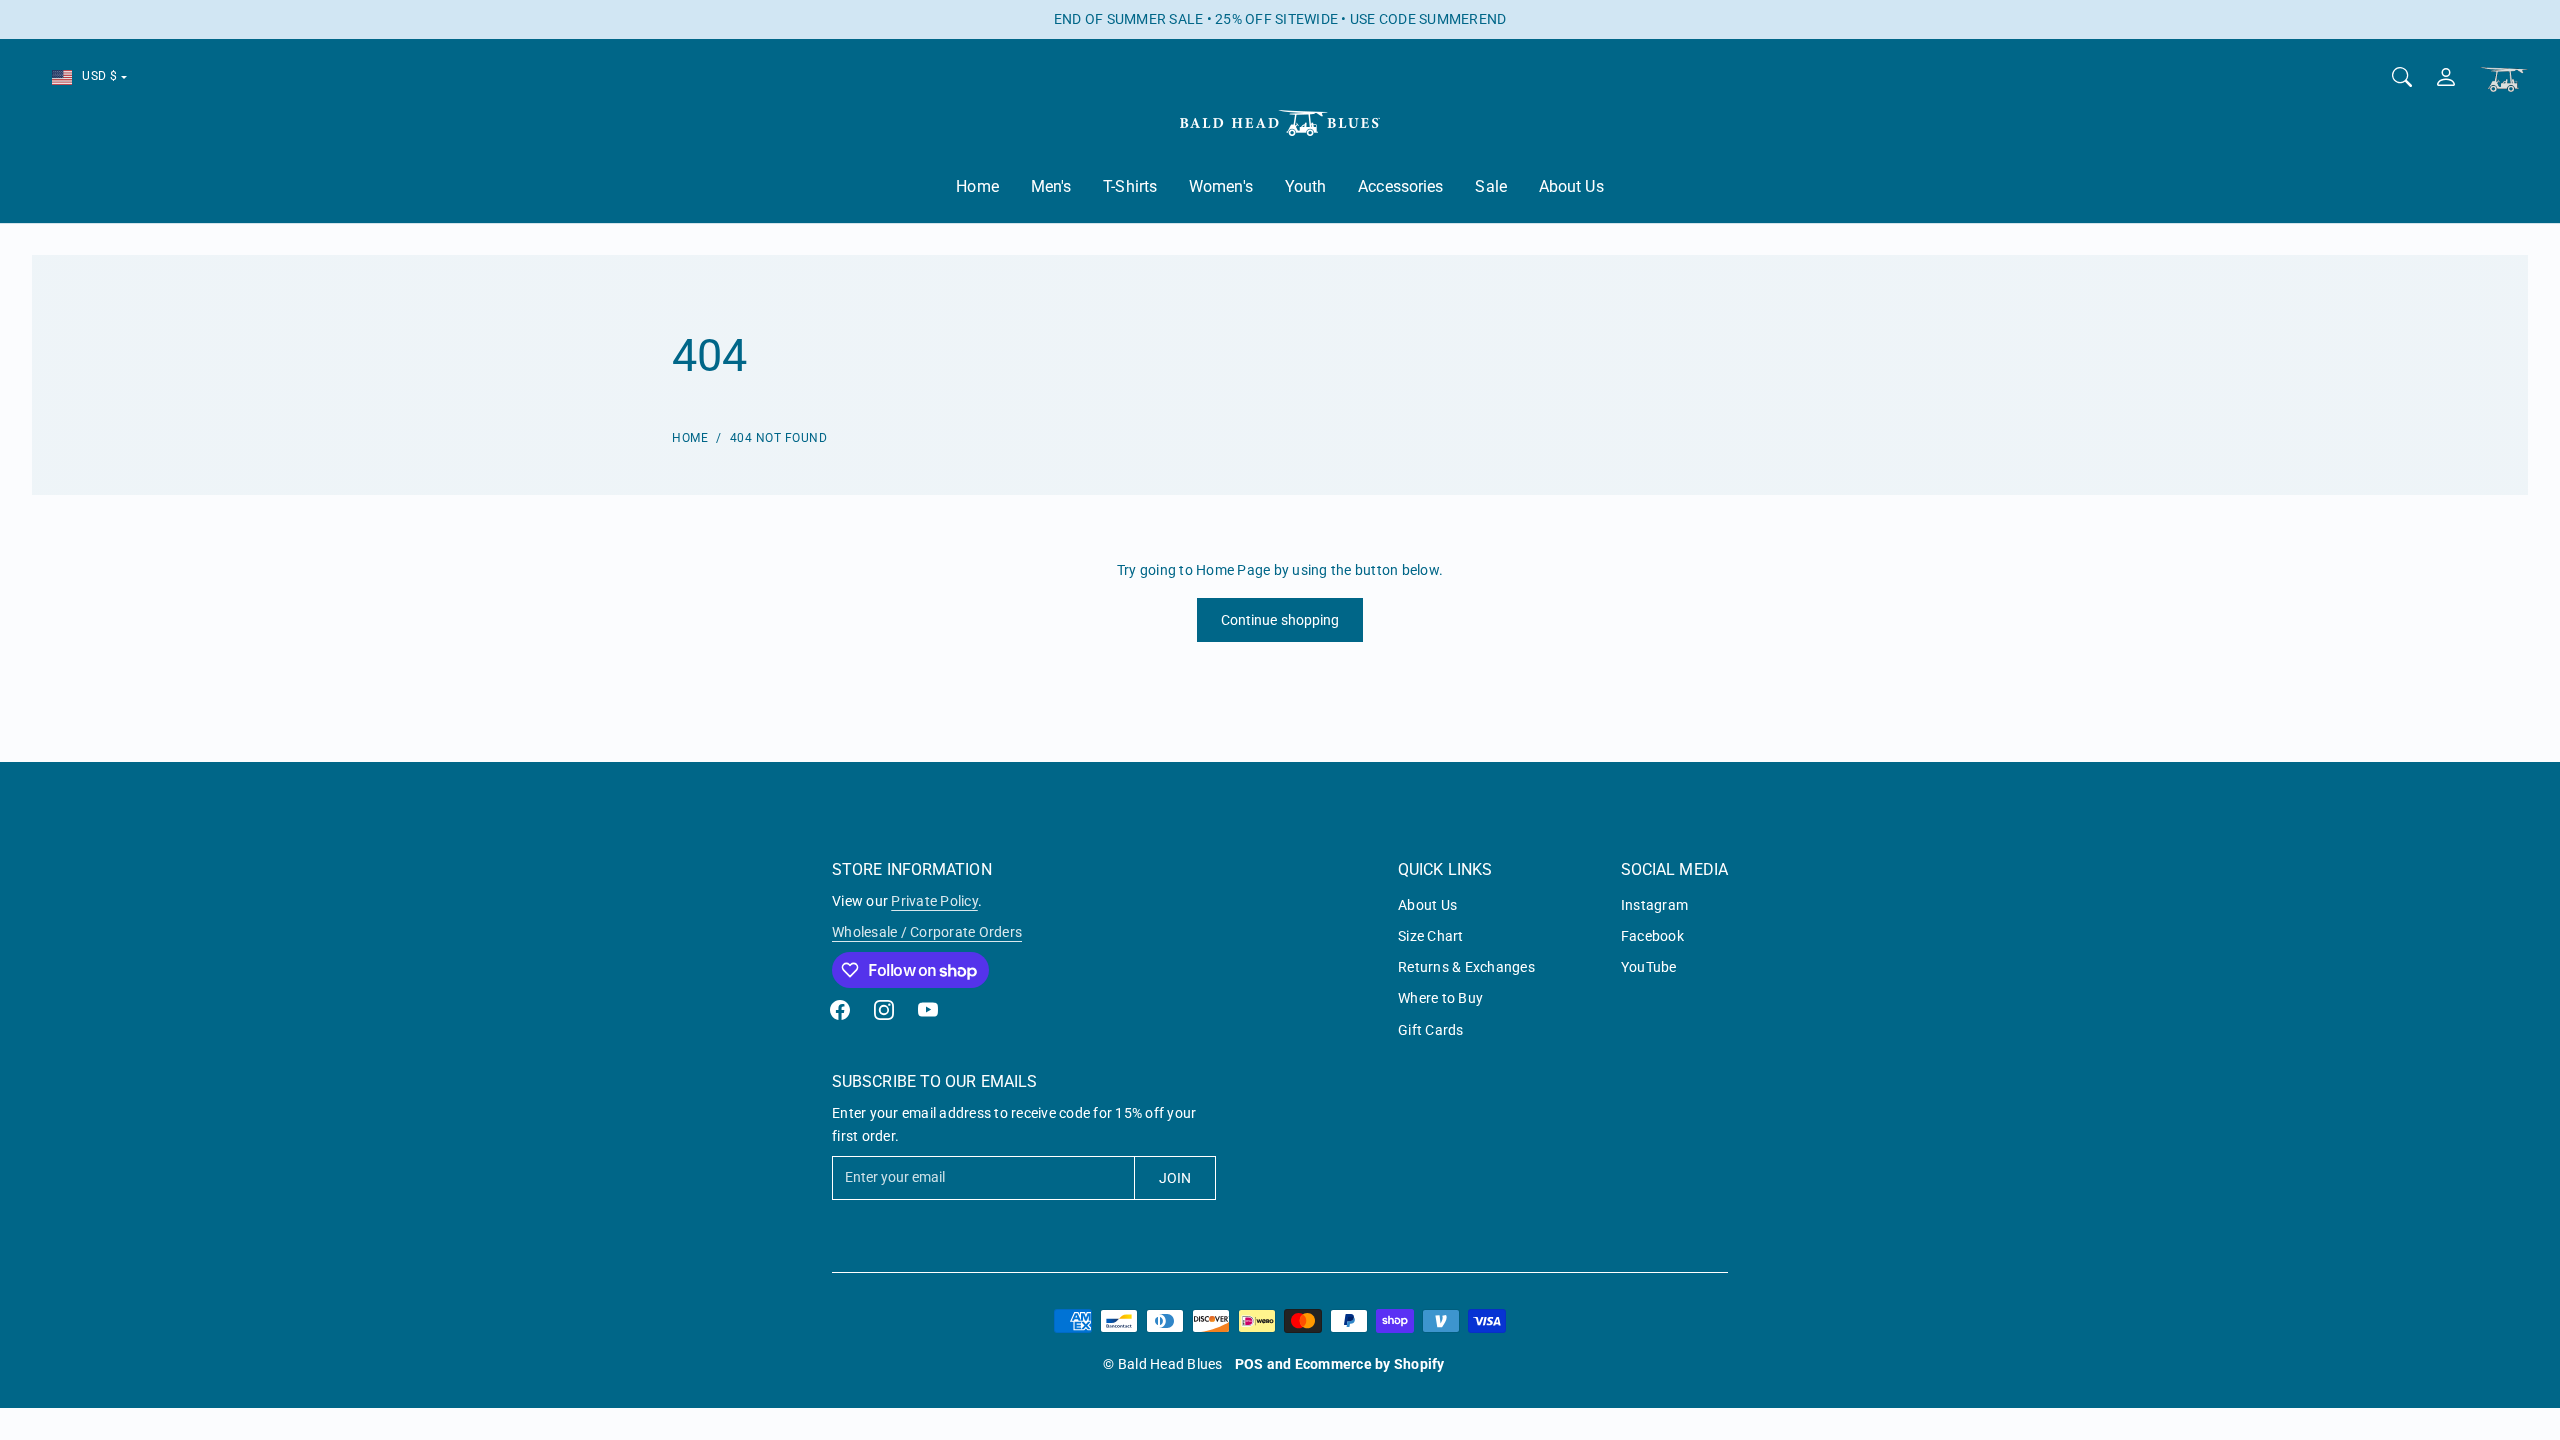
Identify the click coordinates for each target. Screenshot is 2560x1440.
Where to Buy (1440, 998)
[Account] (2446, 77)
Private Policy (934, 901)
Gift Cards (1431, 1030)
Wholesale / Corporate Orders (927, 932)
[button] (840, 1010)
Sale (1490, 186)
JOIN (1175, 1178)
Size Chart (1431, 936)
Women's (1221, 186)
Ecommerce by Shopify (1370, 1364)
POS (1249, 1364)
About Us (1571, 186)
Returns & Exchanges (1466, 967)
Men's (1051, 186)
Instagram (1654, 905)
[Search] (2402, 77)
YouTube (1649, 967)
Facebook (1652, 936)
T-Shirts (1130, 186)
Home (977, 186)
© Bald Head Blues (1162, 1364)
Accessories (1400, 186)
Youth (1306, 186)
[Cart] (2504, 79)
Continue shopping (1280, 620)
